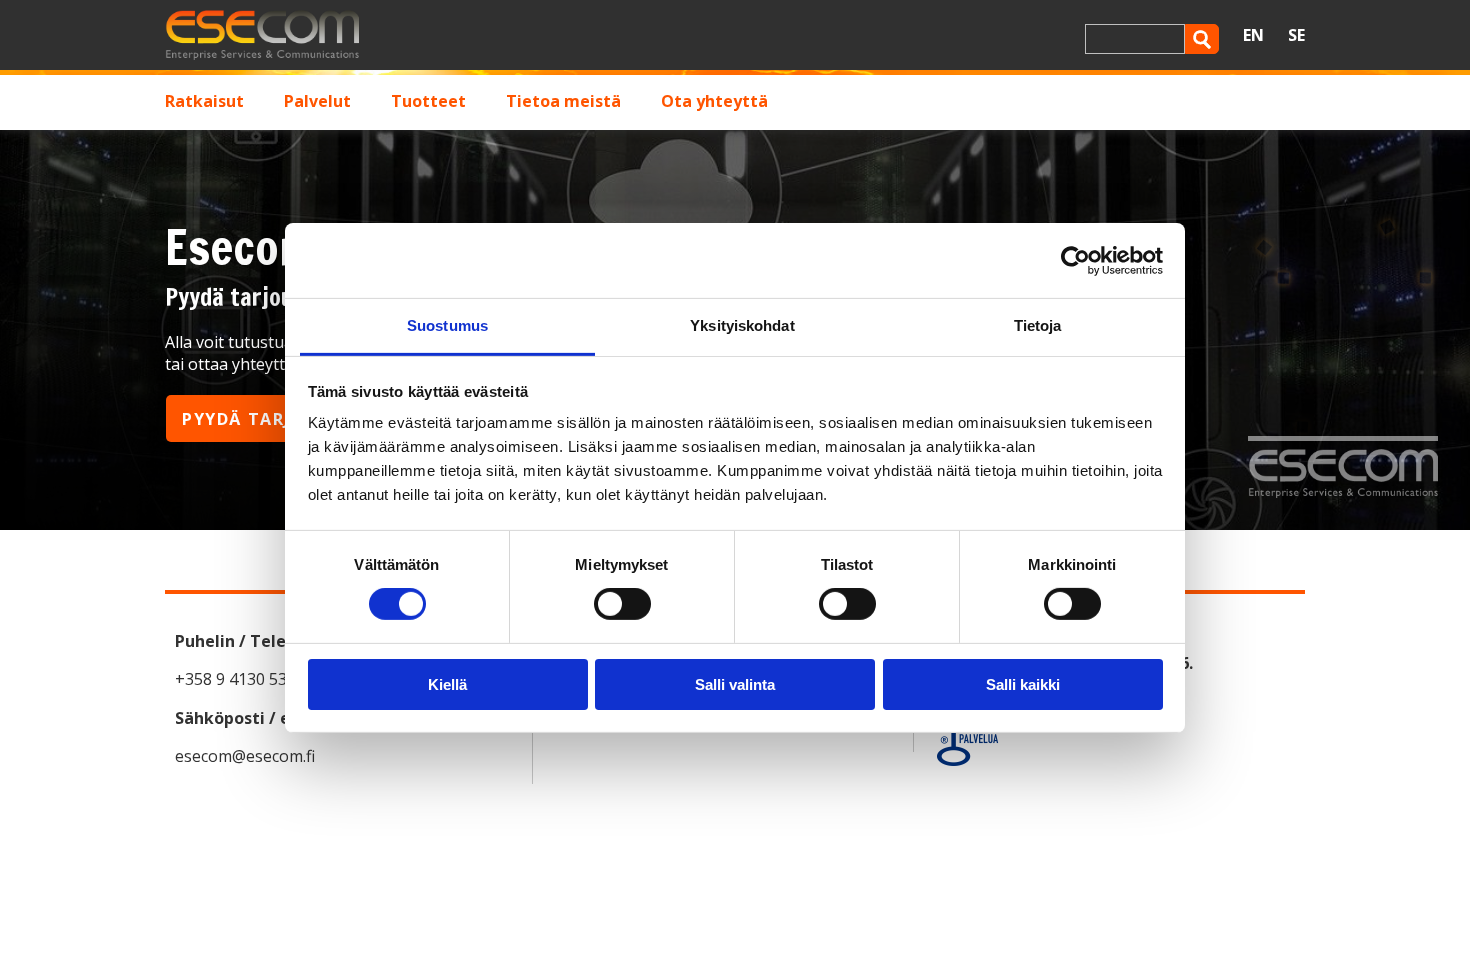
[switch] (622, 604)
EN (1253, 35)
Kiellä (447, 684)
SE (1296, 35)
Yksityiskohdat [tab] (742, 325)
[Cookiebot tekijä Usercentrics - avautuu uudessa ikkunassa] (1075, 260)
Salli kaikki (1023, 684)
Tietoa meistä (563, 101)
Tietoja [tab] (1038, 325)
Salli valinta (735, 684)
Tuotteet (428, 101)
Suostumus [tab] (447, 325)
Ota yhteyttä (714, 101)
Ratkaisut (204, 101)
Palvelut (317, 101)
